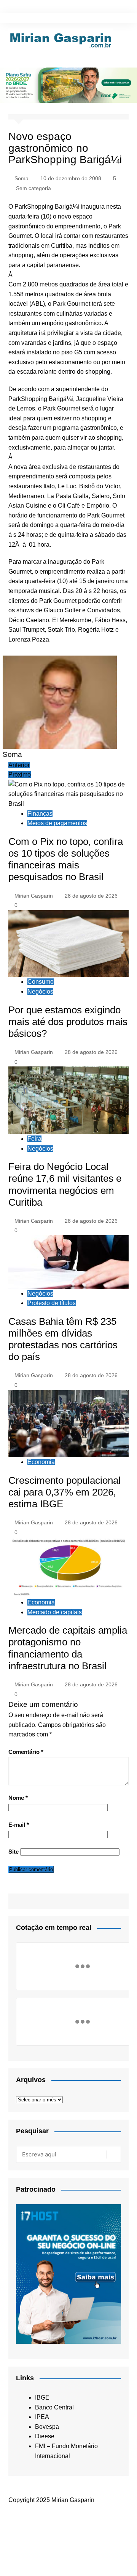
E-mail (19, 1825)
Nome (18, 1798)
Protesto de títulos (52, 1303)
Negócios (40, 992)
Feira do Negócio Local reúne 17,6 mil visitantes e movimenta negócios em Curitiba (65, 1184)
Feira (34, 1139)
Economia (41, 1462)
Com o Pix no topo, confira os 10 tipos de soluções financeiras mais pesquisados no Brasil (66, 859)
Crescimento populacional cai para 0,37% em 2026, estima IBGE (65, 1492)
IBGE (42, 2398)
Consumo (41, 982)
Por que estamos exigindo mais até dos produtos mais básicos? (68, 1022)
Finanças (40, 814)
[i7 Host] (68, 2273)
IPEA (42, 2417)
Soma (22, 178)
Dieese (45, 2436)
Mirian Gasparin (34, 896)
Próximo (20, 775)
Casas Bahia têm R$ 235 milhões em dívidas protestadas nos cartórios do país (63, 1339)
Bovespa (47, 2427)
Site (14, 1852)
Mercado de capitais (55, 1612)
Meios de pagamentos (57, 823)
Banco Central (54, 2407)
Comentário (26, 1752)
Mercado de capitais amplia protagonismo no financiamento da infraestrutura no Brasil (68, 1648)
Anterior (19, 765)
